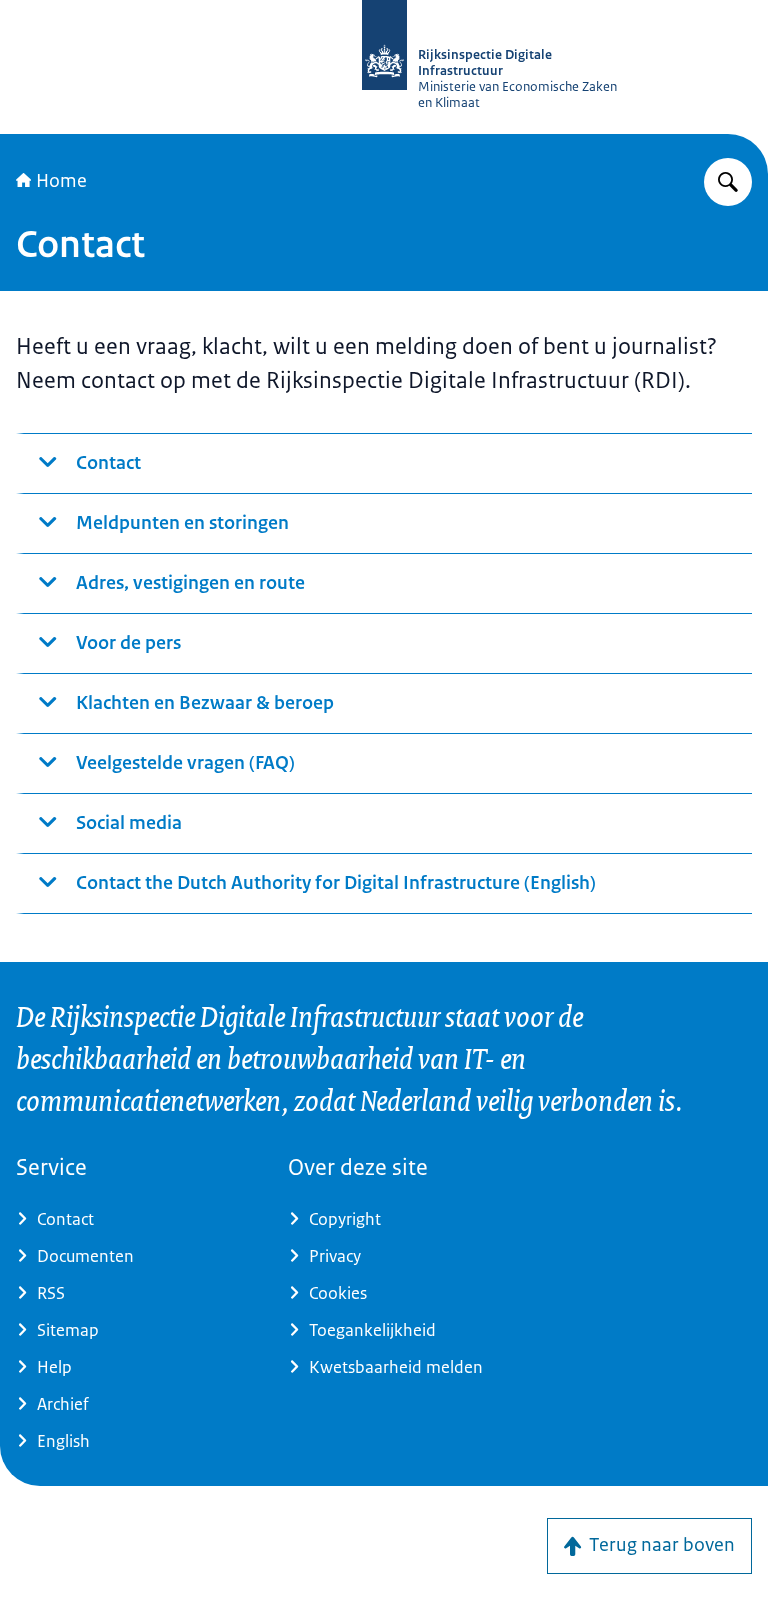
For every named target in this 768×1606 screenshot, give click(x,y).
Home (61, 181)
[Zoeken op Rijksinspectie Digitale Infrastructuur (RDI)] (728, 182)
